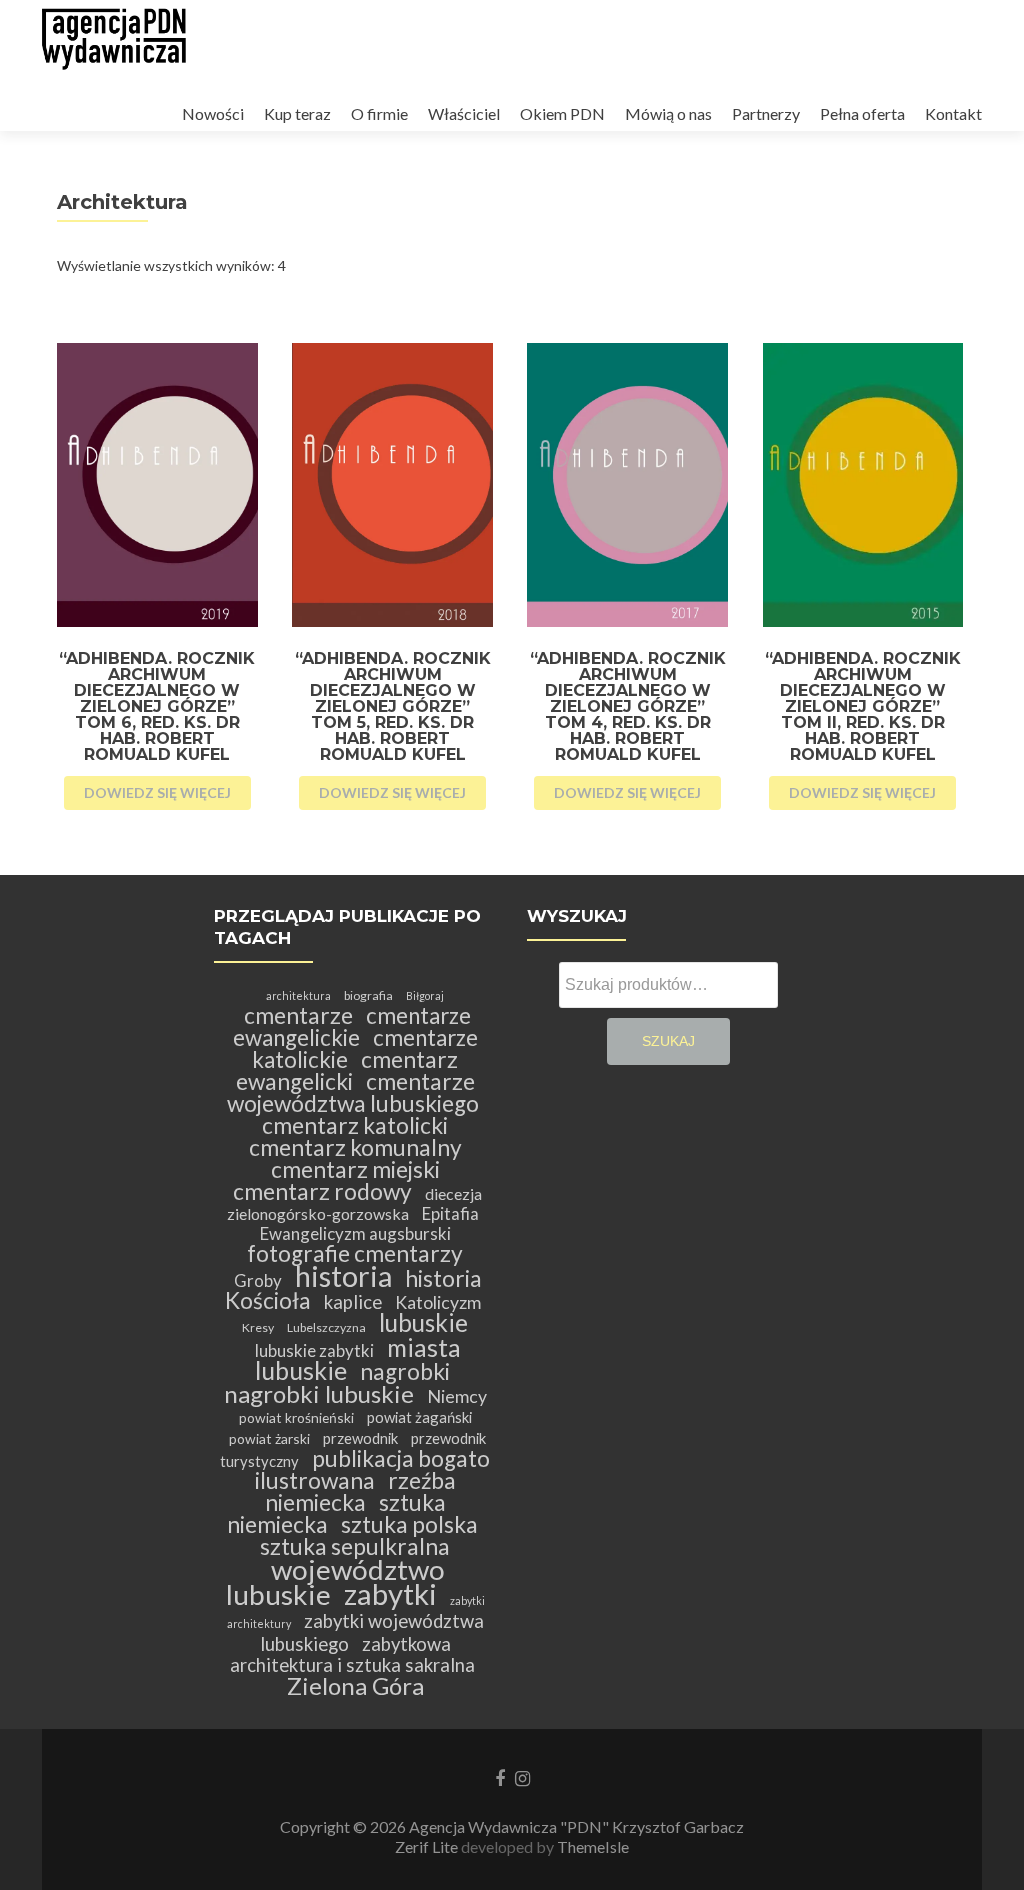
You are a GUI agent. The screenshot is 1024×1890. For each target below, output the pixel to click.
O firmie (379, 113)
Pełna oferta (862, 113)
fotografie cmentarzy (355, 1253)
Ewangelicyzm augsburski (355, 1233)
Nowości (213, 113)
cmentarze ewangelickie (352, 1026)
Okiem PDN (562, 113)
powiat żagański (419, 1417)
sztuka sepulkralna (355, 1546)
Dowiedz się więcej (157, 792)
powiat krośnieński (296, 1417)
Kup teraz (297, 113)
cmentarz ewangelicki (347, 1070)
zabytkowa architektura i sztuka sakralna (352, 1654)
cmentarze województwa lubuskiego (353, 1092)
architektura (298, 995)
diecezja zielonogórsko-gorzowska (355, 1203)
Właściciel (464, 113)
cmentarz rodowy (322, 1191)
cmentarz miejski (355, 1169)
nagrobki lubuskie (319, 1393)
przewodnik (360, 1438)
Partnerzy (766, 113)
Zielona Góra (355, 1685)
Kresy (258, 1327)
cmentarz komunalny (355, 1147)
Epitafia (450, 1213)
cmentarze (298, 1015)
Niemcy (457, 1396)
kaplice (353, 1302)
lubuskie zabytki (314, 1350)
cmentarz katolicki (355, 1125)
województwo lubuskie (335, 1581)
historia (343, 1275)
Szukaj (668, 1041)
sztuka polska (409, 1524)
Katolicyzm (438, 1302)
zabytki (390, 1593)
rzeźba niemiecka (360, 1491)
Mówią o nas (668, 113)
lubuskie (423, 1322)
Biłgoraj (425, 995)
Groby (258, 1280)
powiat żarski (269, 1438)
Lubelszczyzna (326, 1327)
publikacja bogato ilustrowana (373, 1469)
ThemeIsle (593, 1846)
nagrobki (405, 1371)
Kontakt (953, 113)
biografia (368, 995)
